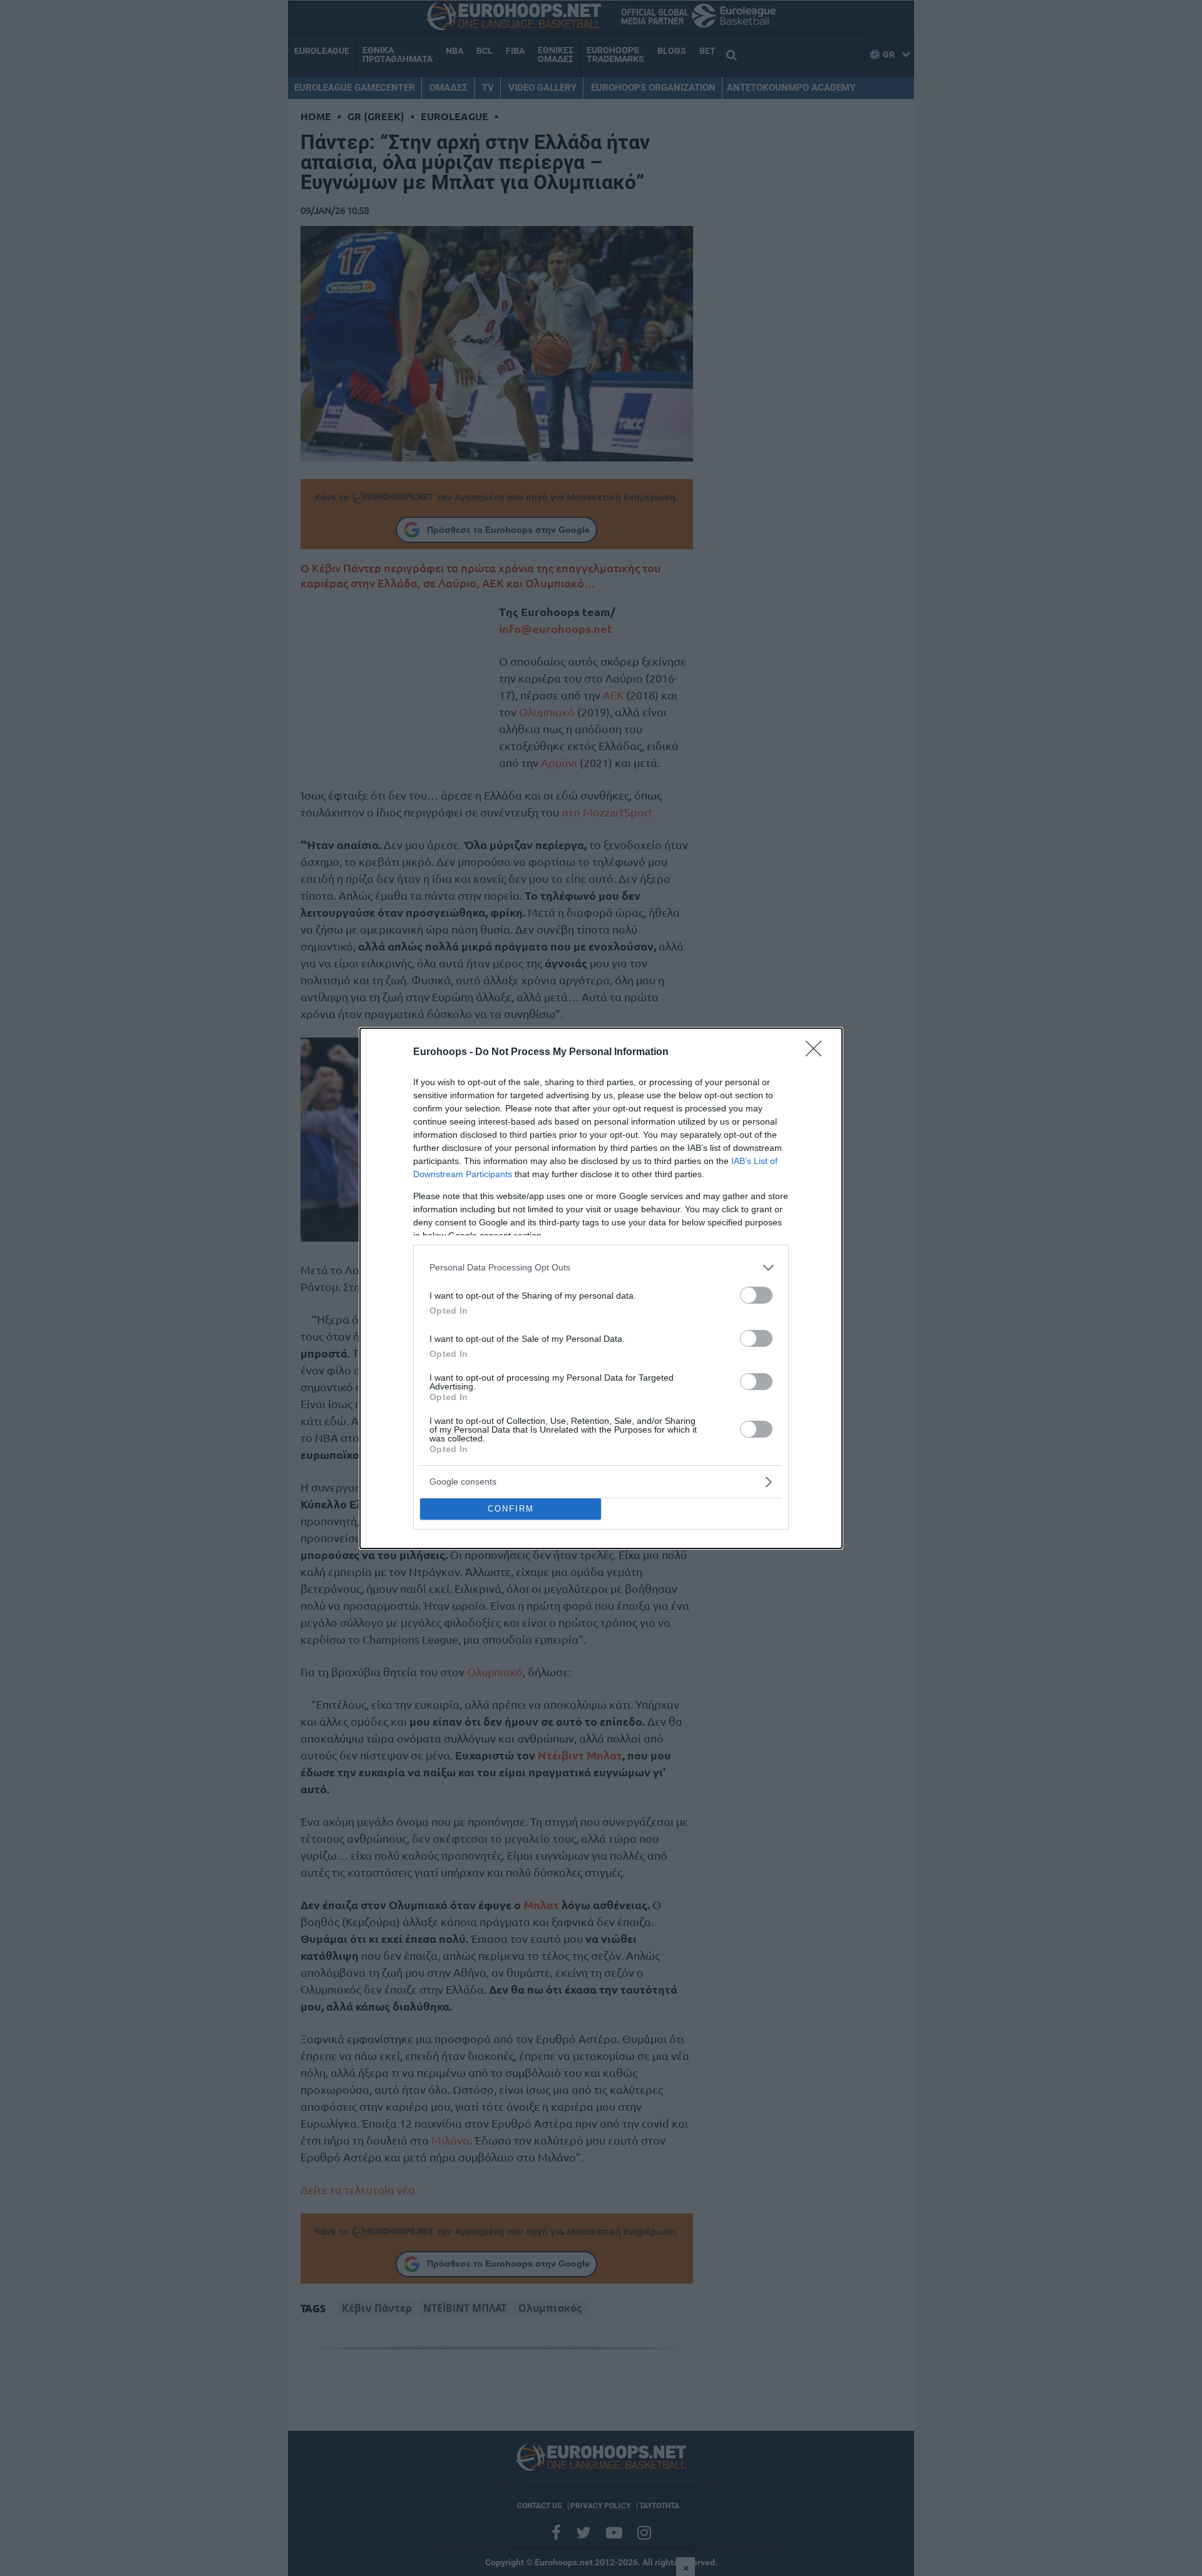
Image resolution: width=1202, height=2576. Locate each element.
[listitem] (601, 1268)
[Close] (818, 1053)
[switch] (756, 1295)
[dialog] (601, 1288)
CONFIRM (511, 1509)
